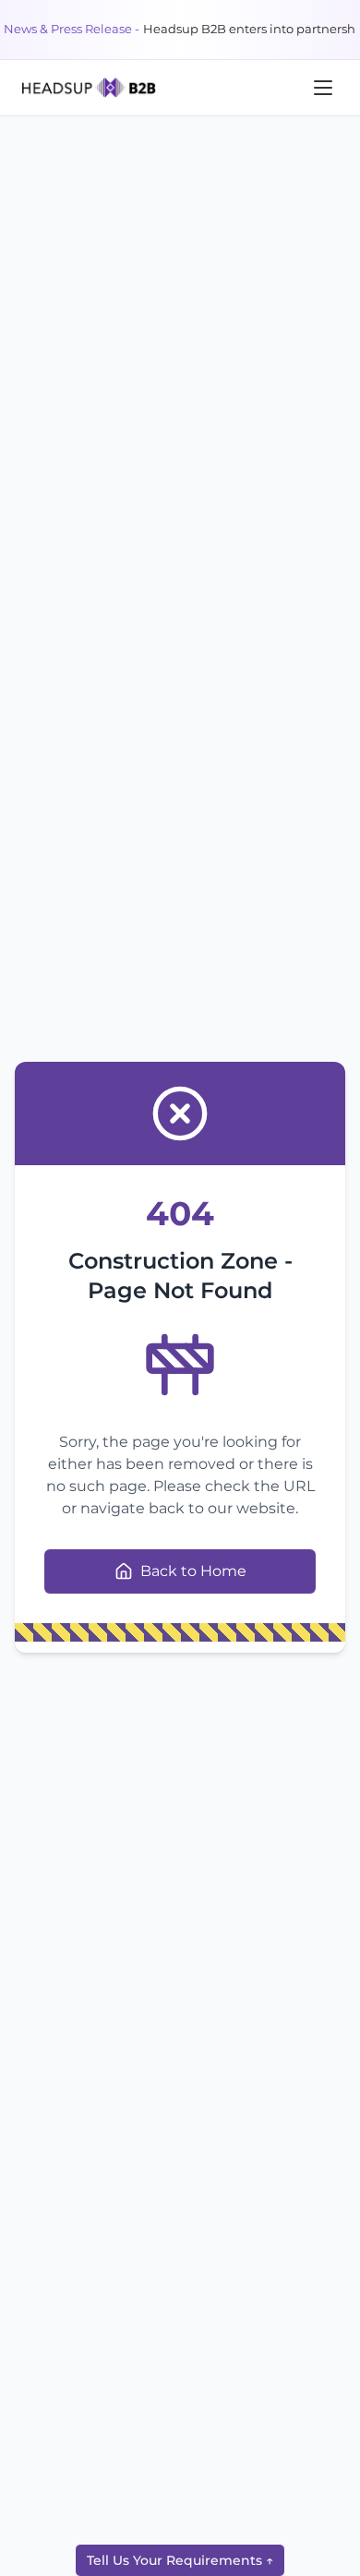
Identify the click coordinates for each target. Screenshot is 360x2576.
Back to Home (193, 1571)
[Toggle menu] (323, 88)
